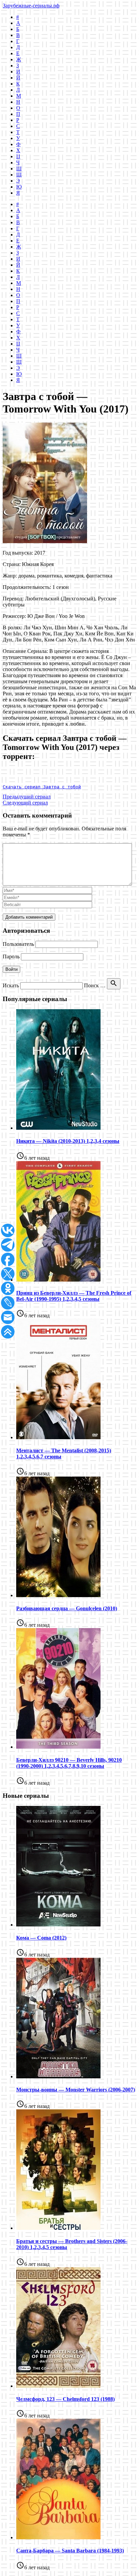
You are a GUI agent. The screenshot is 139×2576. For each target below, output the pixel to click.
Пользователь (18, 944)
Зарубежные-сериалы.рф (31, 6)
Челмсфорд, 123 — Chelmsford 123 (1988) (65, 2399)
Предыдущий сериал (27, 797)
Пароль (11, 956)
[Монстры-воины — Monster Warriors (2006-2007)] (58, 2076)
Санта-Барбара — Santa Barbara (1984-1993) (70, 2551)
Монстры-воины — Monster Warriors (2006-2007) (76, 2090)
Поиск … (95, 985)
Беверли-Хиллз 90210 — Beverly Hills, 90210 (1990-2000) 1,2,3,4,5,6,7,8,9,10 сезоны (69, 1763)
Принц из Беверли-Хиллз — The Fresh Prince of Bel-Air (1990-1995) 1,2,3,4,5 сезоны (74, 1296)
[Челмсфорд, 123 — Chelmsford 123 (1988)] (58, 2386)
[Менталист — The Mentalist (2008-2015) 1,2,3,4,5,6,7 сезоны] (58, 1437)
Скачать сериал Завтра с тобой (42, 787)
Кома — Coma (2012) (41, 1938)
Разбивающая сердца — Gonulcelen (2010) (67, 1608)
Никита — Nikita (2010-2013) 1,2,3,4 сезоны (68, 1141)
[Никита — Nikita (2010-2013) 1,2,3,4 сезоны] (58, 1128)
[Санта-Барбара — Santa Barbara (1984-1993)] (58, 2537)
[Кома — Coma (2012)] (58, 1925)
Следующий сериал (25, 803)
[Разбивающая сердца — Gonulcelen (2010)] (58, 1595)
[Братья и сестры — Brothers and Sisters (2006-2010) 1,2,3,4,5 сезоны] (58, 2228)
